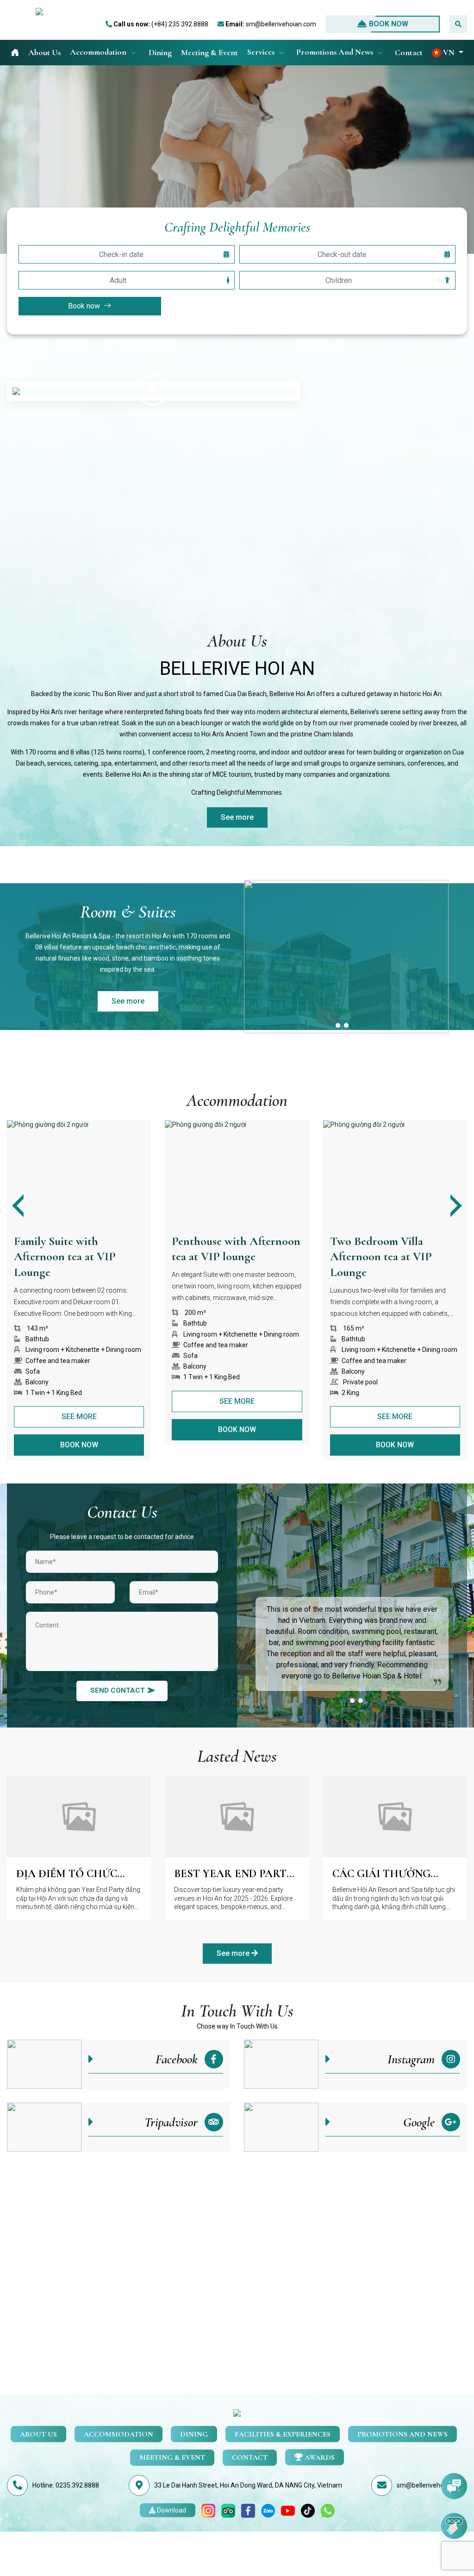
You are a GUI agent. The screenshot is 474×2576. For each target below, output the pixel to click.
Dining (160, 52)
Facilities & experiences (283, 2434)
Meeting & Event (209, 52)
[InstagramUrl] (208, 2510)
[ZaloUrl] (268, 2510)
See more (237, 817)
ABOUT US (38, 2434)
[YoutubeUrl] (288, 2510)
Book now (389, 24)
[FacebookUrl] (248, 2510)
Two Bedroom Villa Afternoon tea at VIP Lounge (223, 1257)
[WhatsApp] (328, 2510)
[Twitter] (308, 2510)
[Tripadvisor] (228, 2510)
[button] (448, 53)
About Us (44, 52)
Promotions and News (336, 52)
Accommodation (99, 52)
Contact (409, 52)
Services (262, 52)
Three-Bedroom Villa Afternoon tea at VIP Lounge (381, 1257)
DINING (194, 2434)
